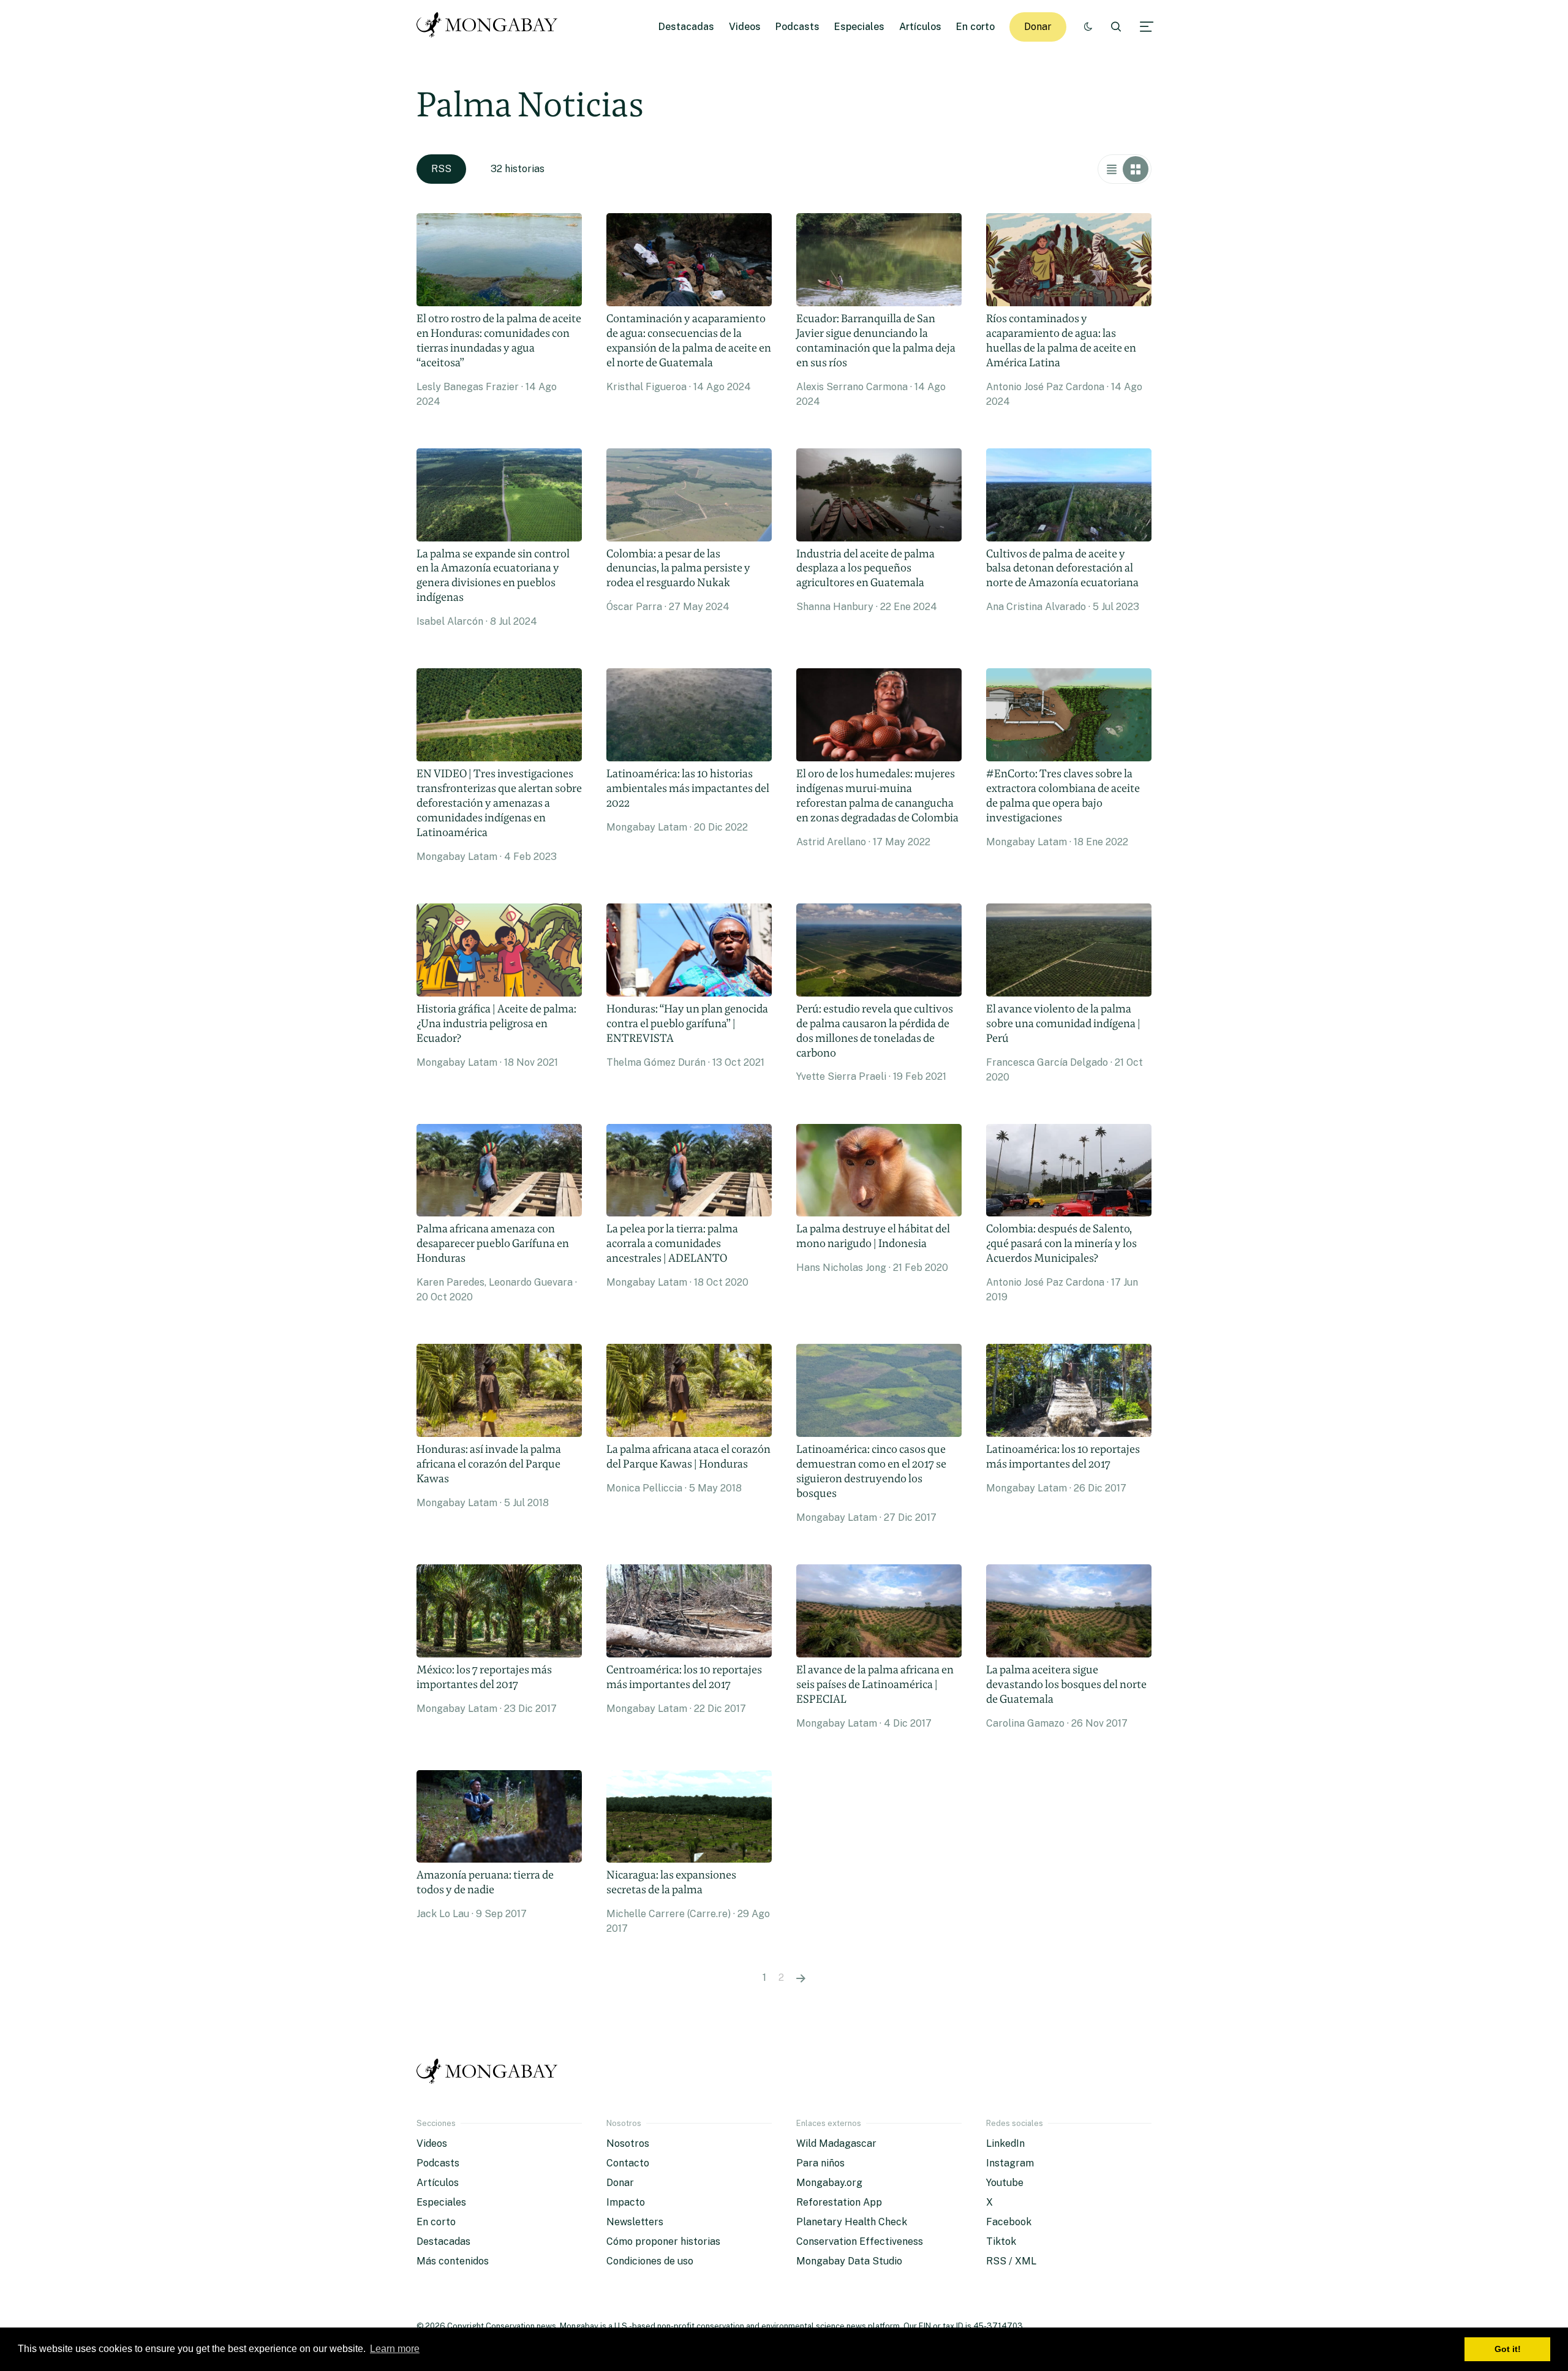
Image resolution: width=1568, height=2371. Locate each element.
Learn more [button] (395, 2349)
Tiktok (1001, 2241)
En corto (975, 27)
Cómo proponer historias (663, 2241)
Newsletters (635, 2222)
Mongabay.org (829, 2183)
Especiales (859, 27)
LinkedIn (1005, 2143)
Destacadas (686, 27)
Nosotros (628, 2143)
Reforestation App (839, 2202)
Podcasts (797, 27)
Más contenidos (453, 2261)
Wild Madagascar (836, 2143)
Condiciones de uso (650, 2261)
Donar (1038, 27)
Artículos (920, 27)
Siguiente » (801, 1978)
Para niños (820, 2163)
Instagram (1010, 2163)
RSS (441, 169)
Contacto (628, 2163)
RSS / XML (1011, 2261)
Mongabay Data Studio (849, 2261)
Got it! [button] (1508, 2349)
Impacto (626, 2202)
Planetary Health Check (852, 2222)
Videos (745, 27)
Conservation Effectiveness (860, 2241)
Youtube (1005, 2183)
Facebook (1009, 2222)
